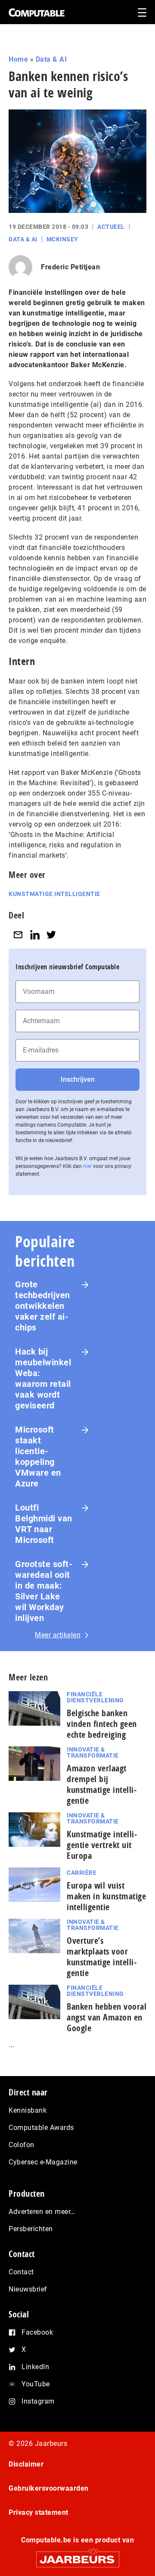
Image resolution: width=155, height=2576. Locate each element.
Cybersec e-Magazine (43, 2162)
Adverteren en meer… (42, 2212)
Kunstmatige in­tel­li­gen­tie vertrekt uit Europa (102, 1845)
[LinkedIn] (35, 935)
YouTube (36, 2384)
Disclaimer (26, 2464)
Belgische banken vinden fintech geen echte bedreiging (102, 1724)
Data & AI (51, 59)
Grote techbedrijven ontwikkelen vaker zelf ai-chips (43, 1306)
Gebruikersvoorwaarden (49, 2488)
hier (87, 1166)
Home (18, 59)
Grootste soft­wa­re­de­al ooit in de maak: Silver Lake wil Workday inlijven (44, 1591)
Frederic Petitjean (70, 267)
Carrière (82, 1873)
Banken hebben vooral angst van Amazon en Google (107, 2017)
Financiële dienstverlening (95, 1697)
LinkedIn (35, 2367)
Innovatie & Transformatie (93, 1752)
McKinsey (62, 239)
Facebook (37, 2332)
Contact (21, 2272)
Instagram (38, 2401)
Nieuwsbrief (28, 2289)
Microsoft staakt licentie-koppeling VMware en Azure (38, 1457)
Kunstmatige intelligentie (54, 894)
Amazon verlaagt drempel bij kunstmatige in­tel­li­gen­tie (102, 1784)
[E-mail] (18, 935)
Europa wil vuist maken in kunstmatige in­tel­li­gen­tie (106, 1896)
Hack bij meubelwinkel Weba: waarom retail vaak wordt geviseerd (43, 1379)
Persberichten (31, 2229)
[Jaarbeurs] (77, 2556)
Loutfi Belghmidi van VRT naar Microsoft (44, 1524)
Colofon (22, 2145)
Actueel (111, 227)
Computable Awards (41, 2128)
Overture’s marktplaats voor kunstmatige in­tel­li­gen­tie (102, 1957)
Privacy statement (39, 2512)
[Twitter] (51, 935)
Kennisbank (28, 2110)
